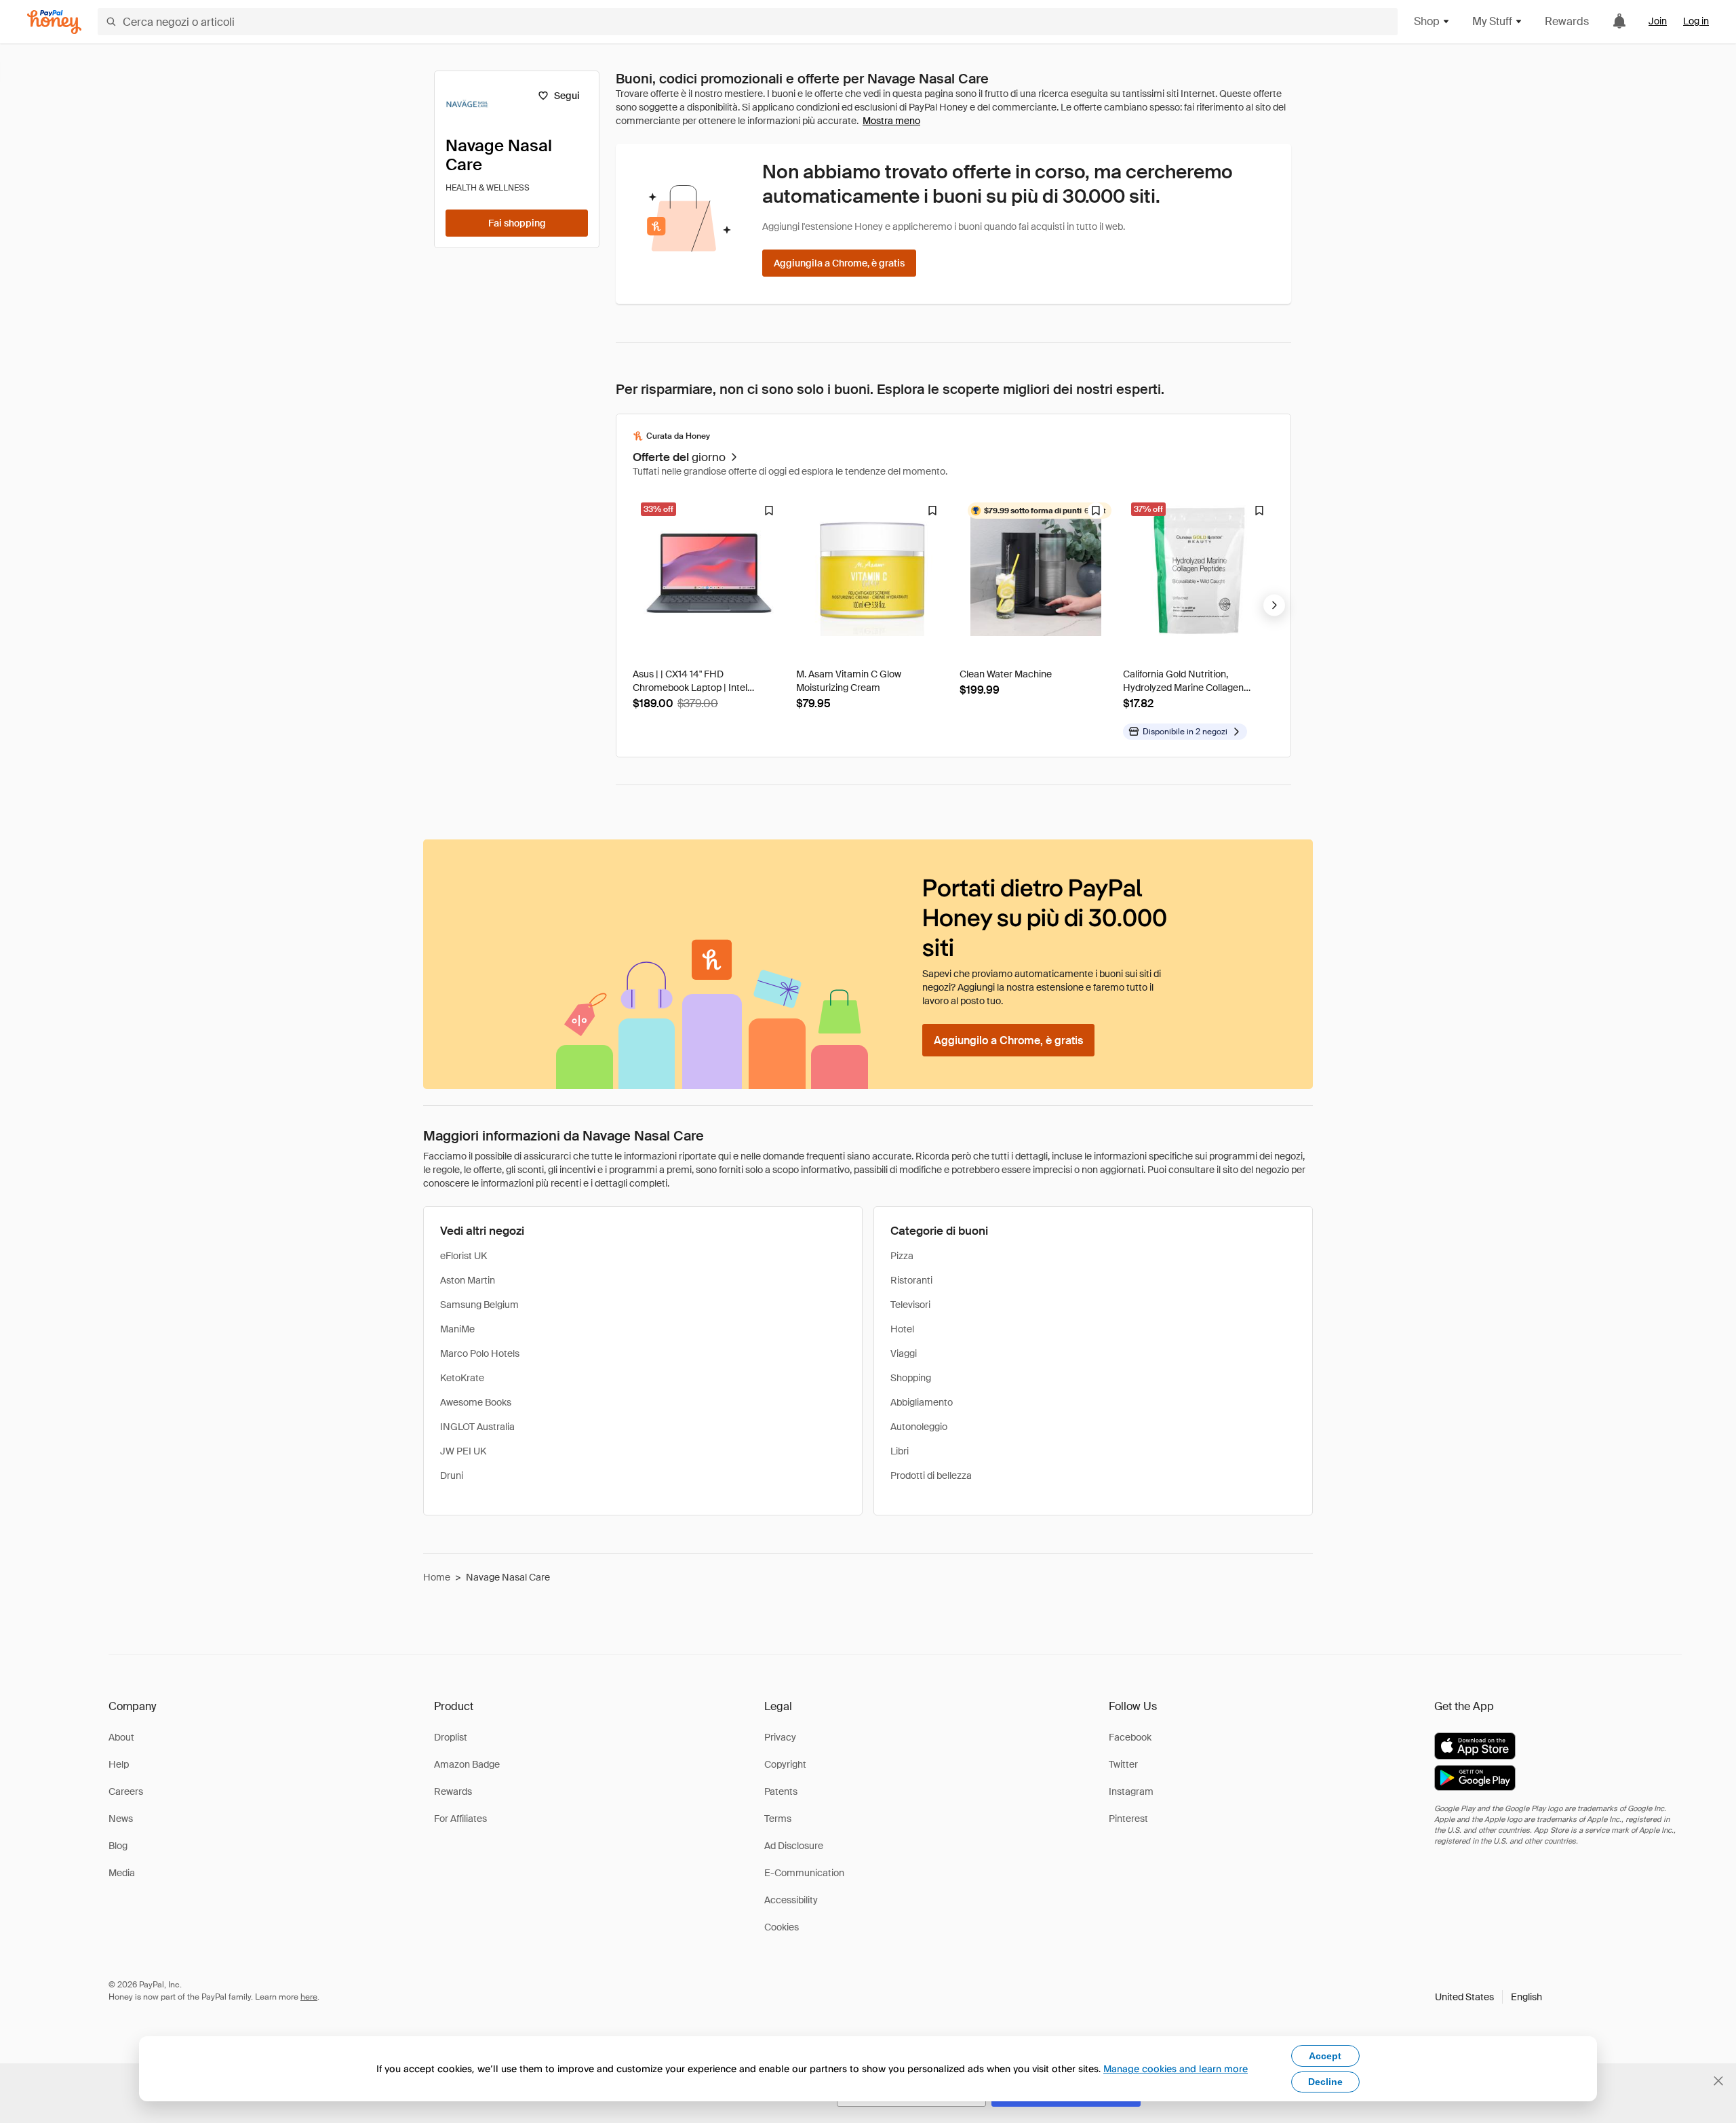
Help (119, 1764)
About (121, 1737)
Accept (1325, 2056)
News (121, 1819)
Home (437, 1577)
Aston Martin (468, 1280)
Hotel (902, 1329)
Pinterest (1128, 1819)
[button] (1488, 1997)
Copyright (785, 1764)
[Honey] (54, 22)
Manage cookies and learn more (1176, 2068)
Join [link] (1658, 21)
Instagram (1131, 1791)
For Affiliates (460, 1819)
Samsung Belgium (479, 1305)
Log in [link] (1696, 21)
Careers (126, 1791)
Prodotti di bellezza (931, 1475)
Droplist (451, 1737)
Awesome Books (476, 1402)
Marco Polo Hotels (480, 1353)
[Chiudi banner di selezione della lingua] (1718, 2081)
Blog (118, 1846)
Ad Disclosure (794, 1846)
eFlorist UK (463, 1256)
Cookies (782, 1927)
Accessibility (791, 1900)
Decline (1325, 2082)
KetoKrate (462, 1378)
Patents (781, 1791)
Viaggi (904, 1353)
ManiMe (457, 1329)
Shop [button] (1427, 21)
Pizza (902, 1256)
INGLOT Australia (477, 1427)
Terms (778, 1819)
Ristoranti (911, 1280)
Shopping (911, 1378)
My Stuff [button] (1492, 21)
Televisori (910, 1305)
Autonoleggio (919, 1427)
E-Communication (804, 1873)
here (309, 1997)
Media (122, 1873)
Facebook (1130, 1737)
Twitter (1123, 1764)
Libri (900, 1451)
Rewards (1567, 21)
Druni (452, 1475)
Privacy (780, 1737)
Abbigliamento (922, 1402)
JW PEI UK (463, 1451)
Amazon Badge (467, 1764)
